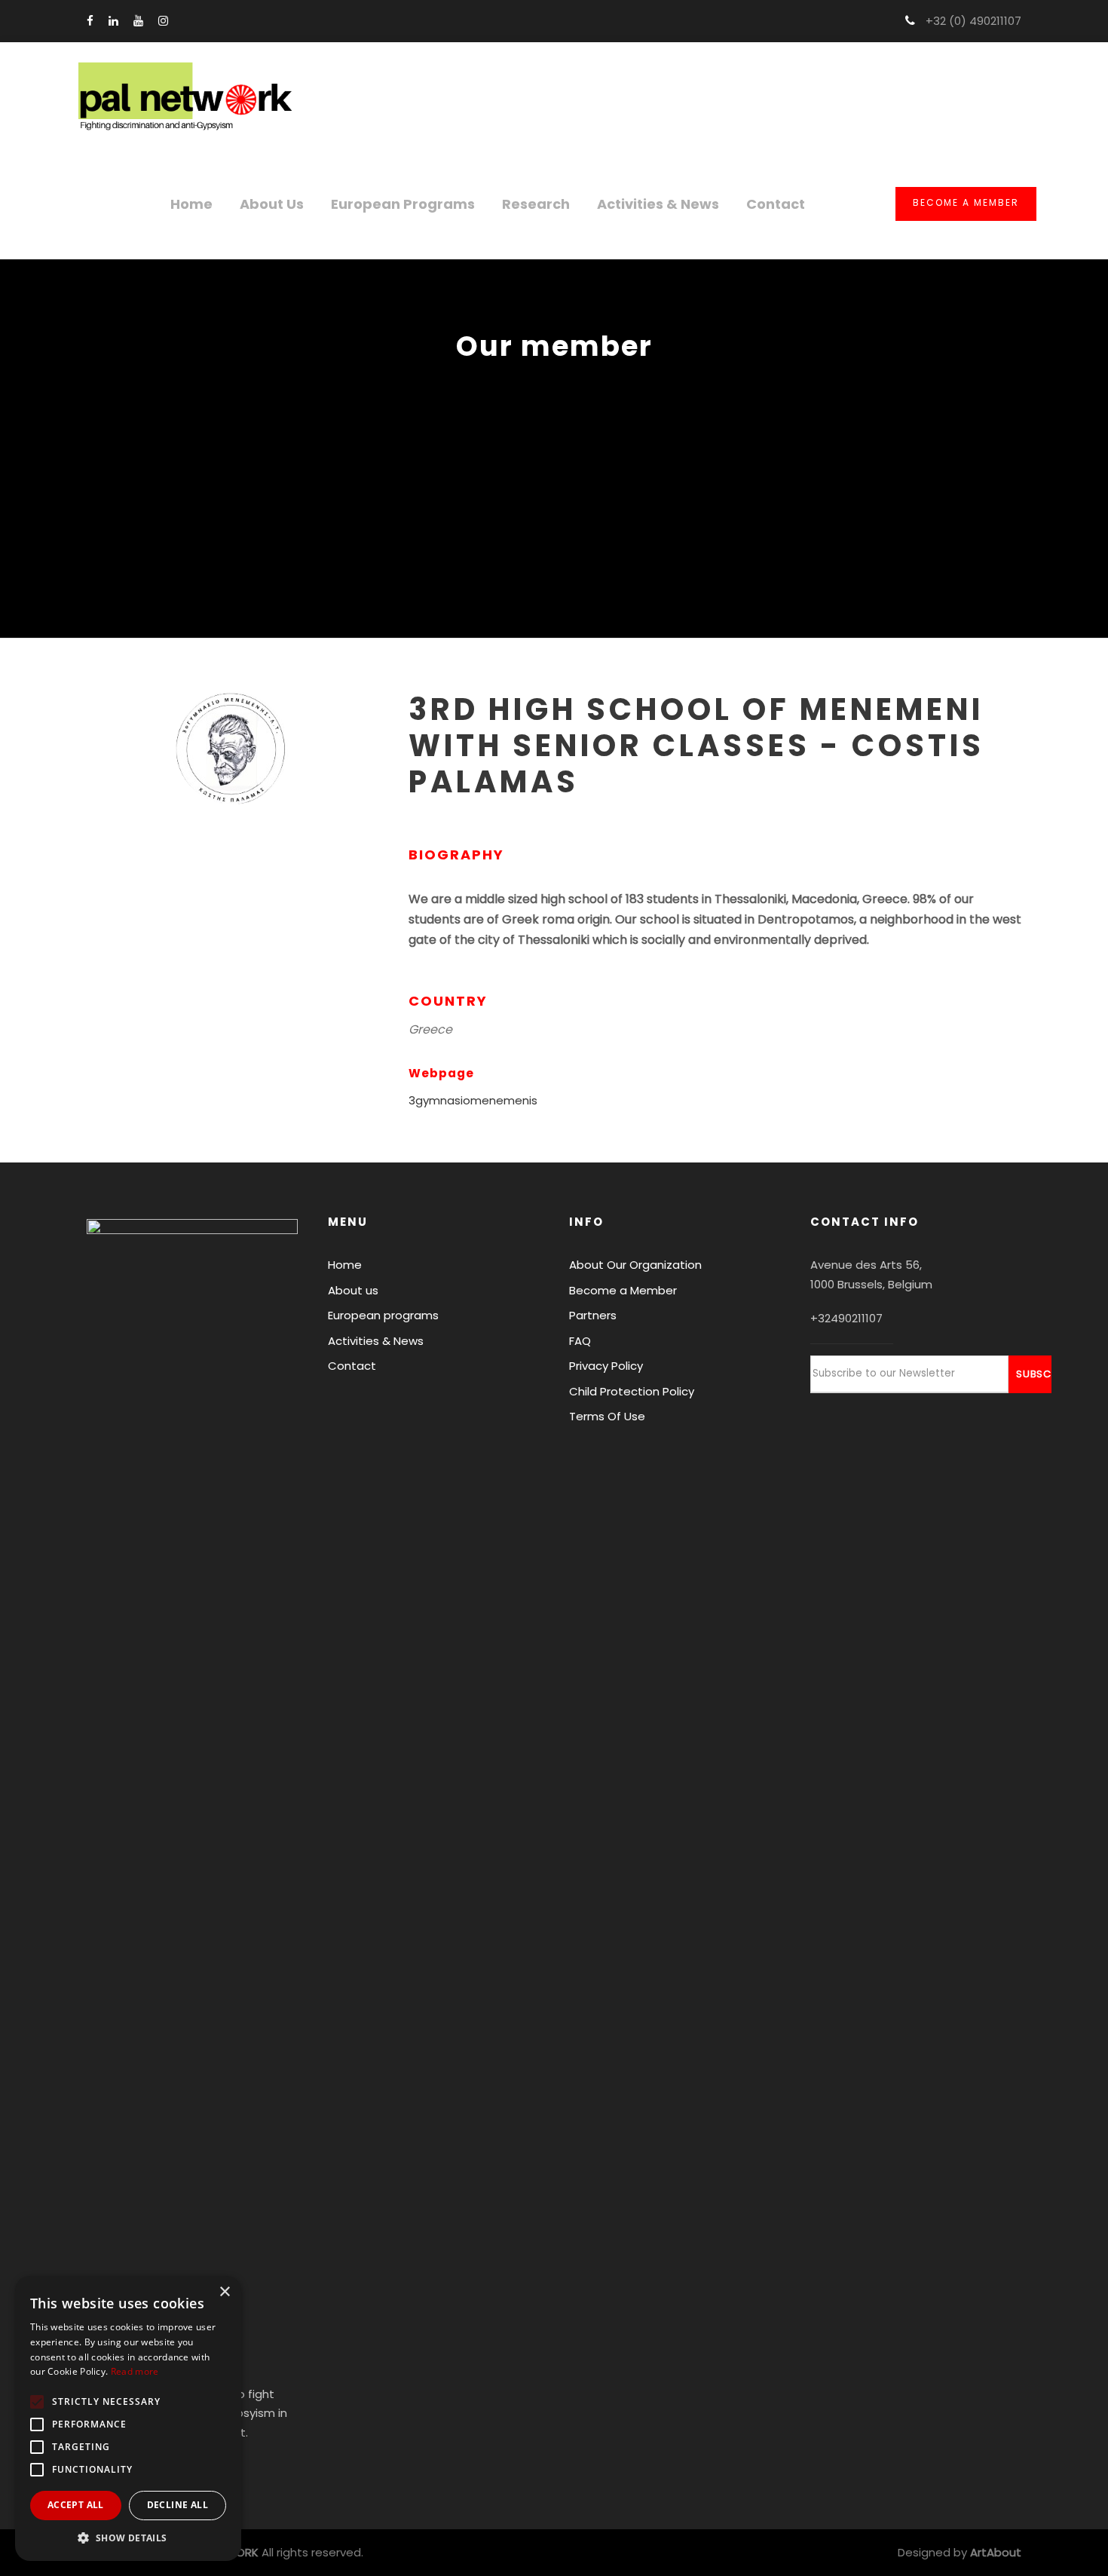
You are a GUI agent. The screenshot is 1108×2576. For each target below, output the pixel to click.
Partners (593, 1315)
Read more (135, 2371)
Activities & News (658, 204)
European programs (403, 204)
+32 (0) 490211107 (972, 21)
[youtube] (138, 21)
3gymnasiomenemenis (473, 1100)
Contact (776, 204)
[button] (128, 2538)
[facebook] (90, 21)
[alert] (128, 2418)
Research (536, 204)
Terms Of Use (607, 1416)
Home (191, 204)
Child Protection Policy (632, 1391)
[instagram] (163, 21)
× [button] (224, 2292)
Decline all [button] (178, 2505)
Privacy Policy (606, 1366)
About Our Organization (635, 1265)
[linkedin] (113, 21)
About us (272, 204)
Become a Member (966, 202)
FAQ (580, 1341)
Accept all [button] (76, 2505)
